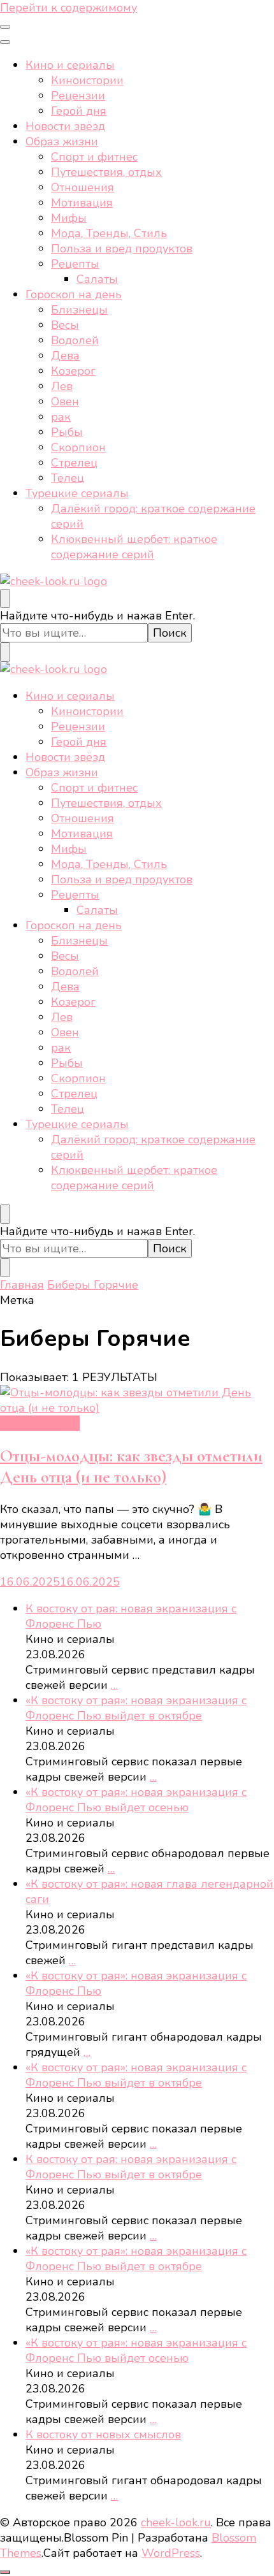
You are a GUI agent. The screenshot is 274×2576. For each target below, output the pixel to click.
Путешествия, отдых (106, 172)
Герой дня (79, 111)
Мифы (69, 218)
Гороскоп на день (74, 294)
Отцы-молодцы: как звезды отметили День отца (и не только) (131, 1466)
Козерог (73, 371)
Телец (68, 478)
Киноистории (87, 80)
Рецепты (75, 264)
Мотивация (82, 203)
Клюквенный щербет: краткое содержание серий (134, 547)
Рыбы (67, 432)
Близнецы (79, 310)
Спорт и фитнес (94, 157)
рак (61, 417)
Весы (65, 325)
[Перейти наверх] (5, 2572)
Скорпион (78, 447)
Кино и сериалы (70, 65)
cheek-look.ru (176, 2522)
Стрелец (74, 463)
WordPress (171, 2553)
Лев (62, 386)
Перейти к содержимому (68, 8)
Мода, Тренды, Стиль (109, 233)
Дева (65, 356)
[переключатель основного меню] (5, 27)
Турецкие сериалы (77, 493)
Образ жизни (62, 141)
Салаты (97, 279)
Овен (65, 402)
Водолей (75, 340)
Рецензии (78, 96)
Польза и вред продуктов (122, 249)
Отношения (83, 187)
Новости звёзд (65, 126)
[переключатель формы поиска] (5, 598)
